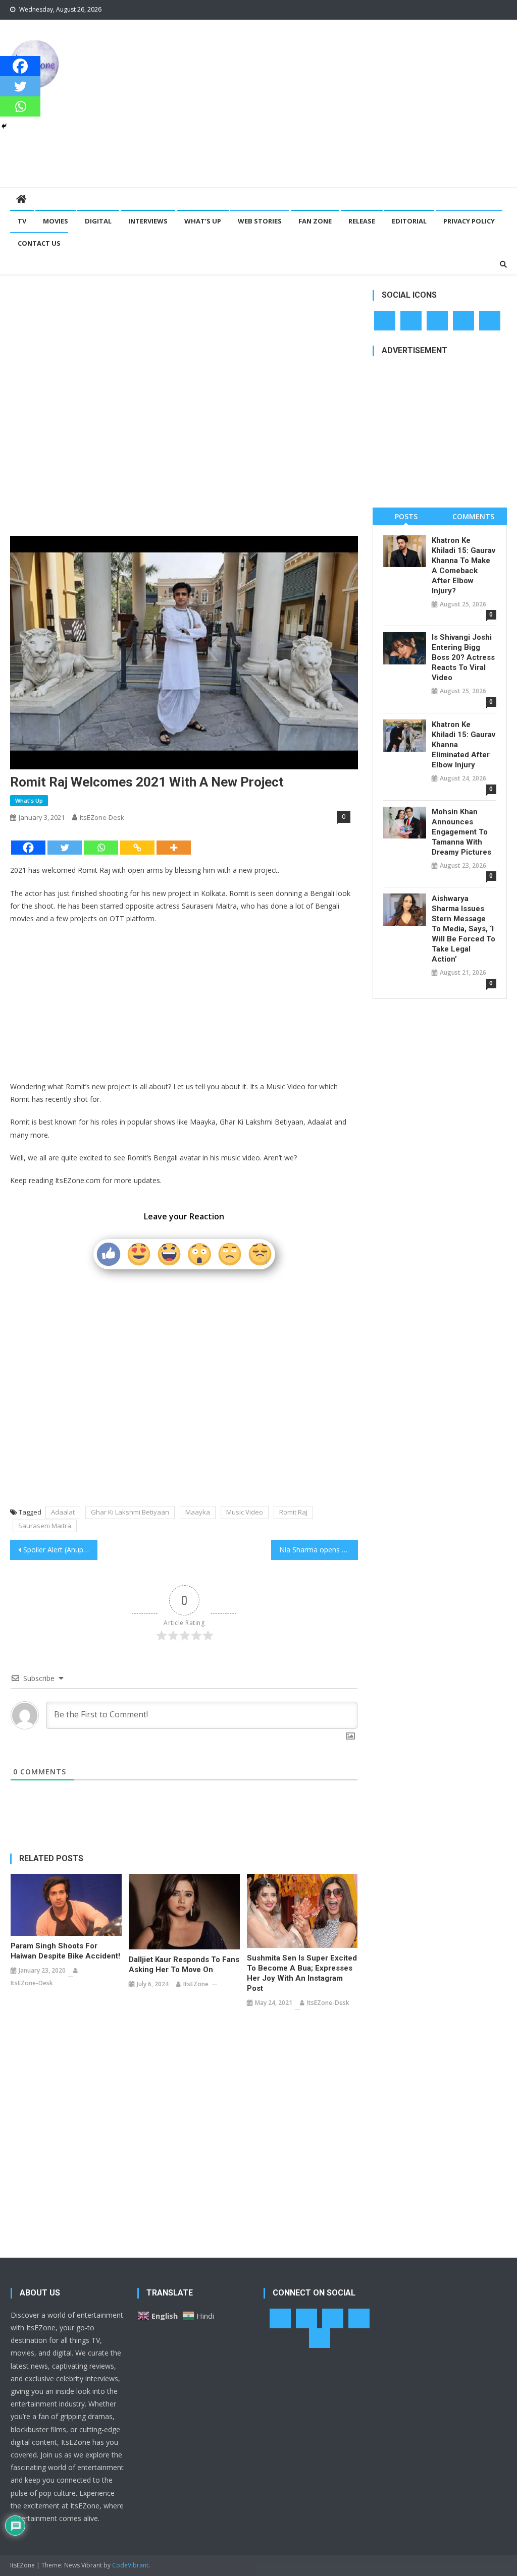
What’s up (203, 221)
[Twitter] (65, 848)
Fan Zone (315, 221)
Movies (56, 221)
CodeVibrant (130, 2565)
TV (22, 221)
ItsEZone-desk (102, 817)
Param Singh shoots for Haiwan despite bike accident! (65, 1951)
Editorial (409, 221)
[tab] (406, 516)
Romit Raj (293, 1512)
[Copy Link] (137, 848)
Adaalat (63, 1512)
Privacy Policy (469, 221)
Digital (98, 221)
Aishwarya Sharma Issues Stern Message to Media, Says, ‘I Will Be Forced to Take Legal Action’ (463, 929)
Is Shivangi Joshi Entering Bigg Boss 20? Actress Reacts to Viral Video (463, 657)
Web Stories (260, 221)
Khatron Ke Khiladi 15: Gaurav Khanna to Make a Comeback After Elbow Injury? (463, 566)
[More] (174, 848)
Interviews (148, 221)
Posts (406, 516)
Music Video (245, 1512)
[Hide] (4, 126)
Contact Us (39, 243)
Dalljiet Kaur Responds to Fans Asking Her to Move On (184, 1965)
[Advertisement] (351, 103)
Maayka (198, 1512)
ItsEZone (196, 1984)
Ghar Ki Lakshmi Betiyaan (130, 1512)
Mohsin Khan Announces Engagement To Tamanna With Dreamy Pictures (461, 832)
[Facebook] (28, 848)
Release (362, 221)
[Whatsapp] (101, 848)
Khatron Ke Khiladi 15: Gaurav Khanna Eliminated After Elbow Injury (463, 745)
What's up (29, 800)
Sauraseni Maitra (45, 1526)
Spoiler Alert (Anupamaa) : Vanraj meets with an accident (60, 1550)
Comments (473, 516)
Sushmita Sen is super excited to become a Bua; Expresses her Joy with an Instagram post (302, 1973)
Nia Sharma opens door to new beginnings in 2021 (319, 1550)
